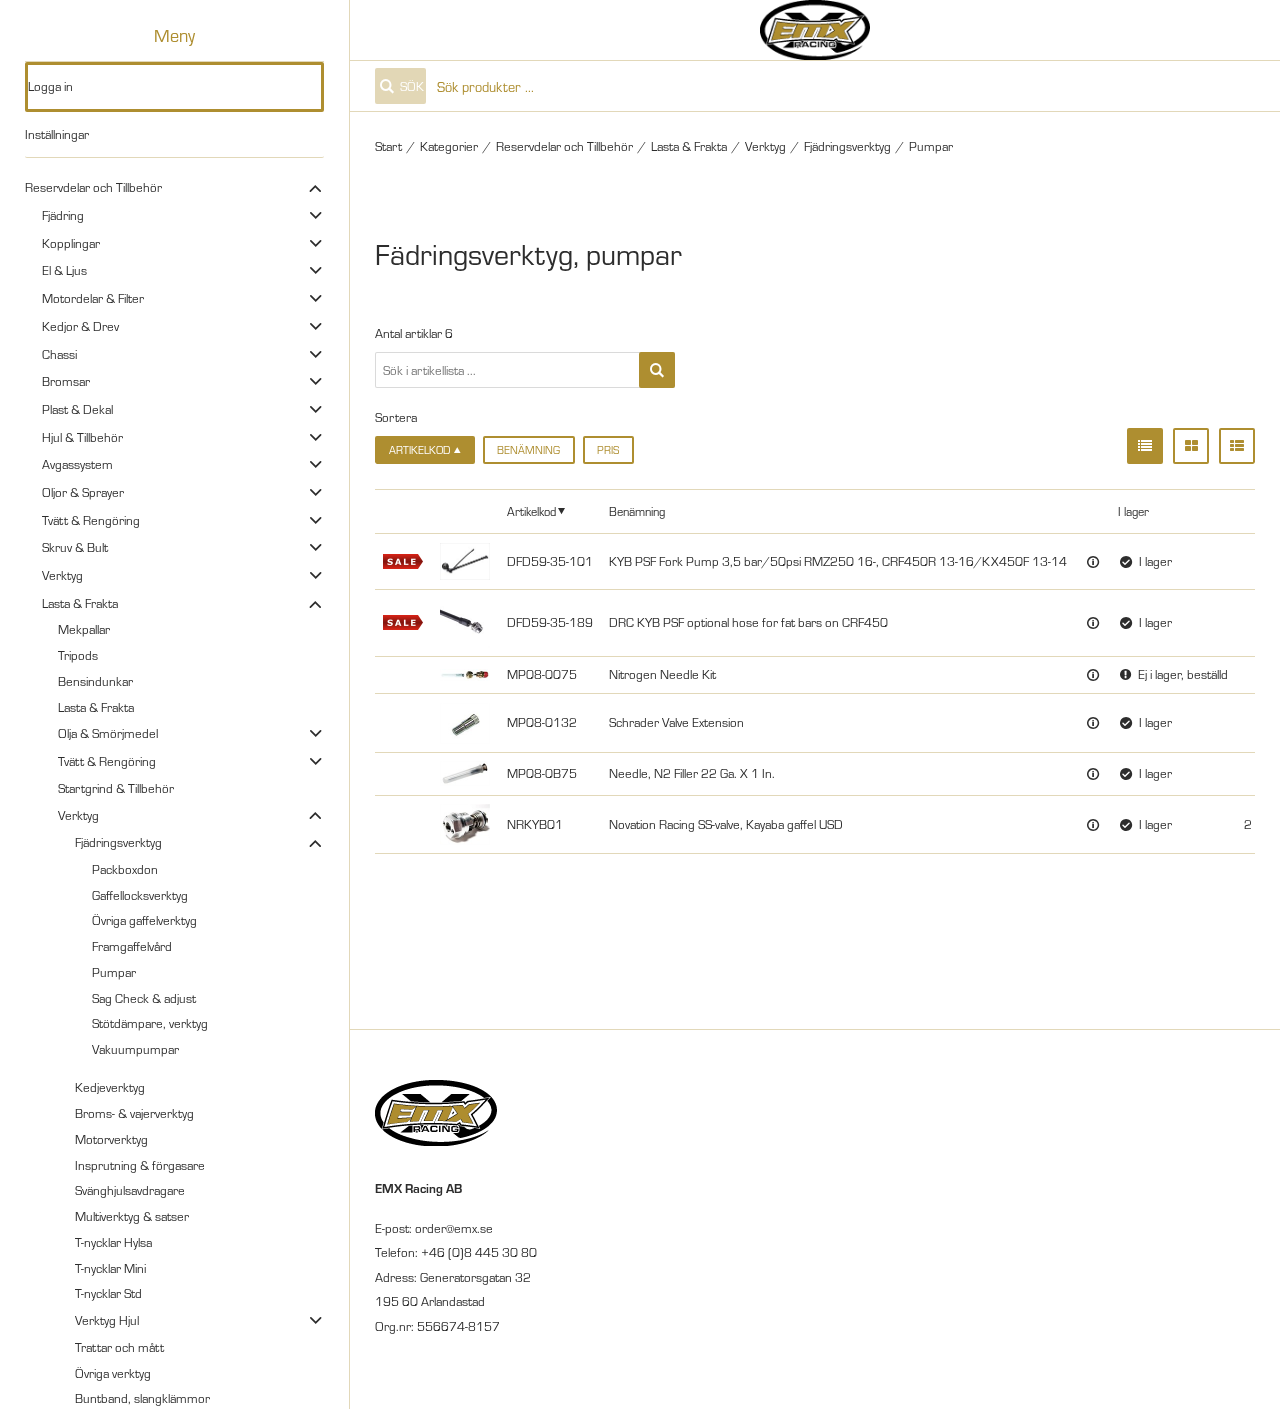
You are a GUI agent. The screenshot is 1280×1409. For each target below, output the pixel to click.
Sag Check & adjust (144, 998)
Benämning (528, 449)
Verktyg (62, 575)
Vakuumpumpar (135, 1049)
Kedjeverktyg (110, 1087)
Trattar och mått (119, 1347)
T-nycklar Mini (110, 1268)
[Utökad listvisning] (1237, 446)
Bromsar (66, 381)
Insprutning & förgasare (140, 1165)
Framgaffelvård (132, 946)
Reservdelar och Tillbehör (93, 187)
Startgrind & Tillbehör (116, 788)
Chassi (59, 354)
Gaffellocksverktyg (140, 895)
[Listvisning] (1145, 446)
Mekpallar (84, 629)
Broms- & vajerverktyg (134, 1113)
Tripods (78, 655)
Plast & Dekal (77, 409)
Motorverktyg (111, 1139)
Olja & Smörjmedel (108, 733)
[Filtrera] (657, 370)
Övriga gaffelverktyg (144, 920)
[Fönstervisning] (1191, 446)
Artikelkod (531, 510)
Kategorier (449, 146)
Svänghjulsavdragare (130, 1190)
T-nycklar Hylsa (113, 1242)
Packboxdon (125, 869)
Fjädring (63, 215)
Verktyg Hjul (107, 1320)
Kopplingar (71, 243)
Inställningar (57, 134)
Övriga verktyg (113, 1373)
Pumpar (114, 972)
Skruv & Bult (75, 547)
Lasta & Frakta (80, 603)
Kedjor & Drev (80, 326)
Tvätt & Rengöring (91, 520)
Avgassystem (77, 464)
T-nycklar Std (108, 1293)
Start (388, 146)
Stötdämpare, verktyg (150, 1023)
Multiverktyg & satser (132, 1216)
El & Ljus (64, 270)
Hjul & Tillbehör (82, 437)
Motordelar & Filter (93, 298)
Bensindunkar (95, 681)
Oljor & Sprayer (83, 492)
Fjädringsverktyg (118, 842)
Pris (608, 449)
